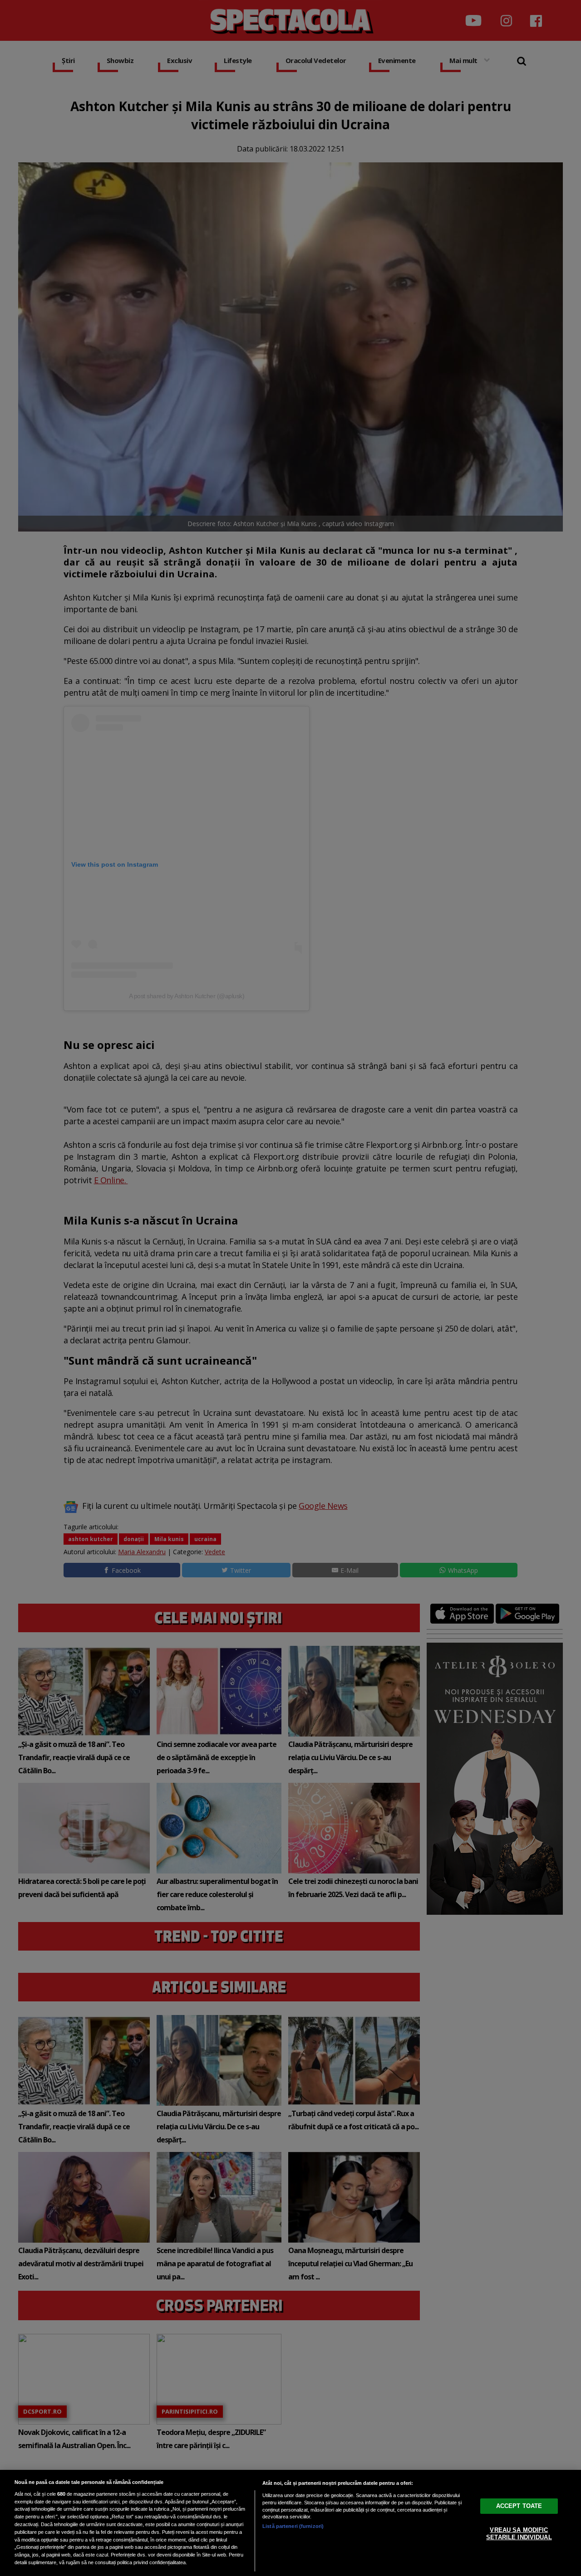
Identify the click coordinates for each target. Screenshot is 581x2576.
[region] (290, 2523)
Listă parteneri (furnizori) (293, 2526)
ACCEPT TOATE (519, 2506)
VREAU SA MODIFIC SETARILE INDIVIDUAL (519, 2534)
